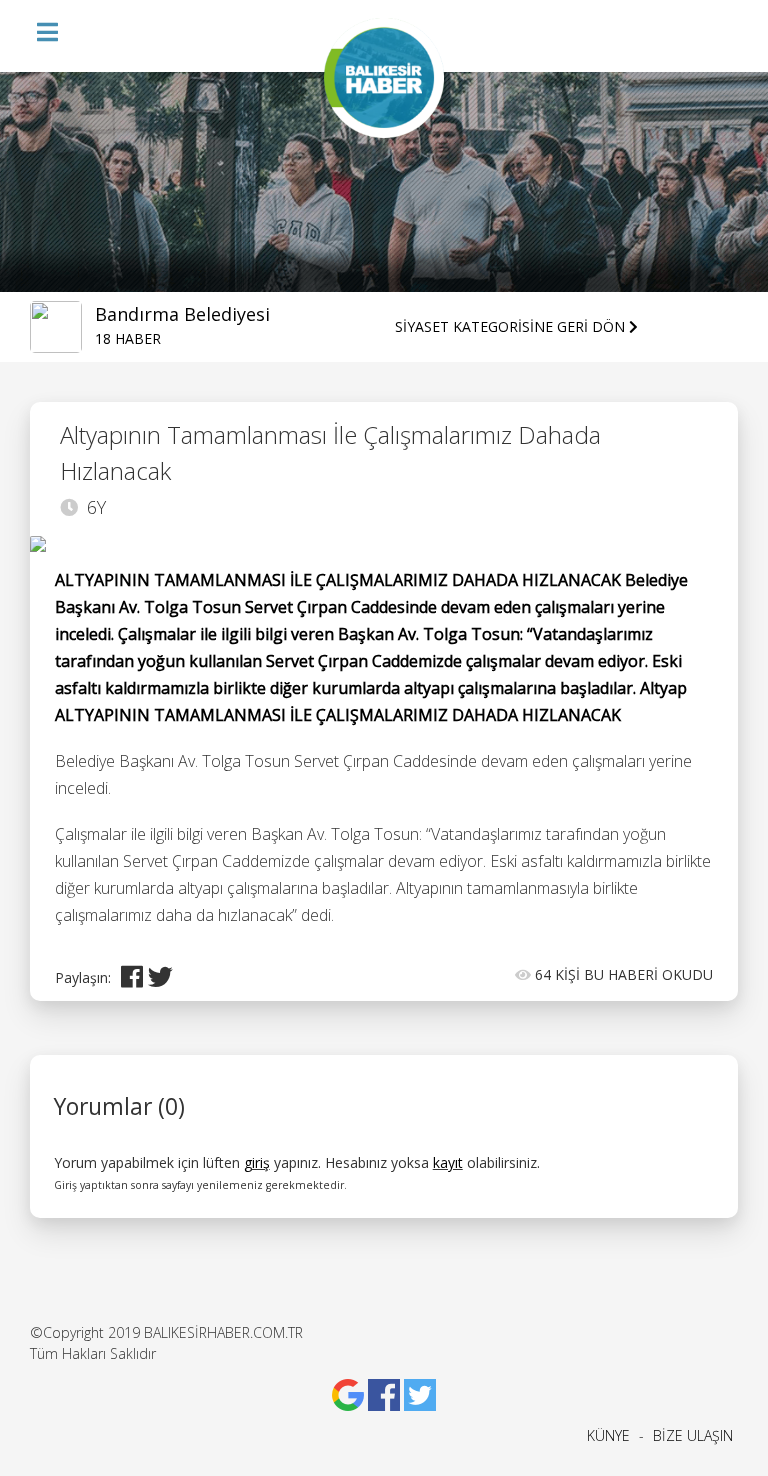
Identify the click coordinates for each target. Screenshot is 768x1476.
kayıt (448, 1162)
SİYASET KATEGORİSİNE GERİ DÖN (512, 326)
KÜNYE (608, 1435)
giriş (257, 1162)
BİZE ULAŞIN (693, 1435)
